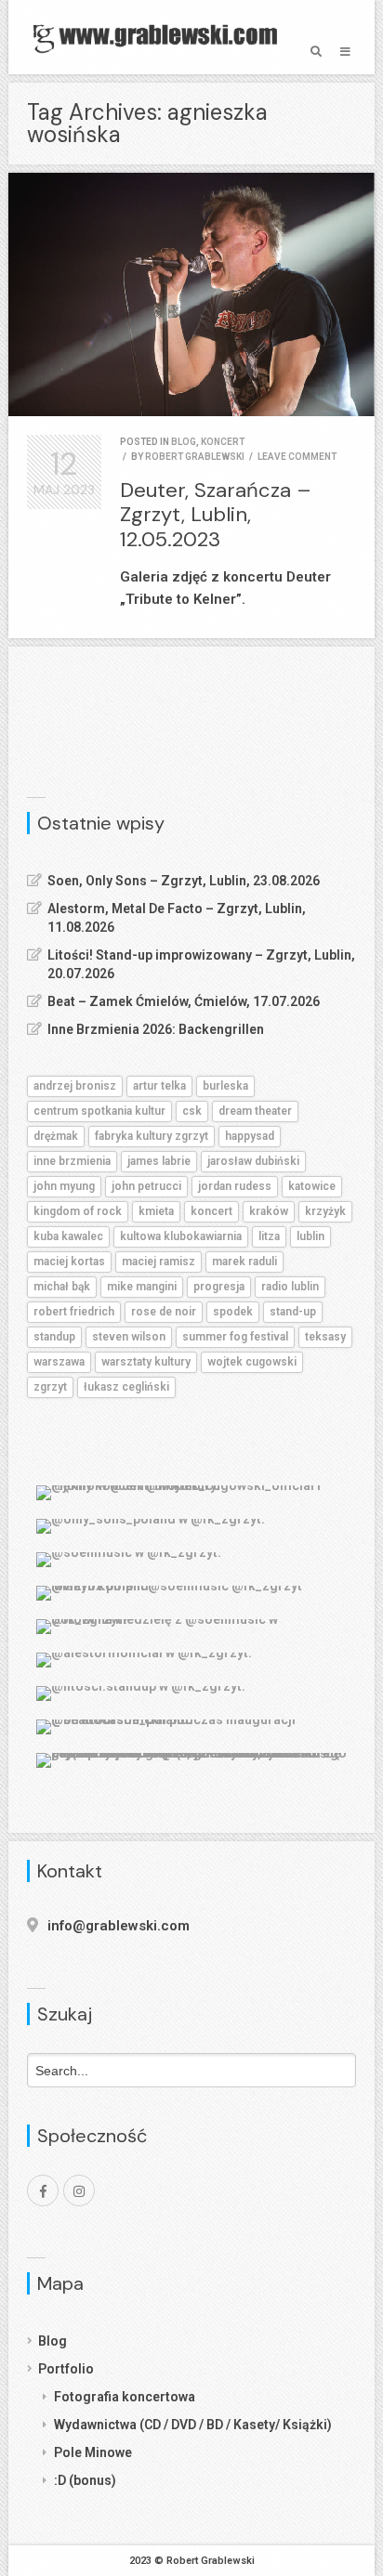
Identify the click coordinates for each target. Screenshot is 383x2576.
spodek (233, 1312)
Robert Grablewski (195, 457)
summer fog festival (235, 1337)
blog (184, 442)
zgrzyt (50, 1387)
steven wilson (129, 1337)
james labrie (159, 1161)
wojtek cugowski (252, 1362)
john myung (64, 1186)
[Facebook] (43, 2190)
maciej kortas (69, 1262)
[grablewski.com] (160, 37)
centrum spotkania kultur (99, 1111)
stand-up (293, 1312)
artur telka (159, 1086)
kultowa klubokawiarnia (181, 1236)
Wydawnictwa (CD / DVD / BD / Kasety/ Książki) (193, 2425)
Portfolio (66, 2369)
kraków (269, 1211)
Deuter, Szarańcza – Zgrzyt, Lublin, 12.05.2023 (216, 515)
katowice (312, 1186)
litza (269, 1236)
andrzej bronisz (75, 1086)
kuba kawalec (68, 1236)
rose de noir (164, 1312)
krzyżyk (325, 1211)
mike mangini (142, 1287)
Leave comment (297, 457)
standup (54, 1337)
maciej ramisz (158, 1262)
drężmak (56, 1136)
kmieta (156, 1211)
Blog (53, 2341)
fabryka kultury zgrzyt (152, 1136)
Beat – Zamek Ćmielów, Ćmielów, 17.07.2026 (184, 1001)
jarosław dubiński (253, 1161)
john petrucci (146, 1186)
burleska (225, 1086)
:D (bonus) (85, 2480)
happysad (250, 1136)
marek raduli (244, 1262)
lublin (310, 1236)
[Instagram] (79, 2190)
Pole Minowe (93, 2452)
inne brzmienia (72, 1161)
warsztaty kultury (146, 1362)
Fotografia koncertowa (125, 2397)
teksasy (325, 1337)
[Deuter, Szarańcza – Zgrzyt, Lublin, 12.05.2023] (191, 294)
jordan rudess (235, 1186)
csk (192, 1111)
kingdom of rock (78, 1211)
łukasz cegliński (126, 1387)
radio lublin (290, 1287)
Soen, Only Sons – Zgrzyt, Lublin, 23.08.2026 (184, 881)
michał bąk (62, 1287)
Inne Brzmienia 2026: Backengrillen (156, 1029)
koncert (223, 442)
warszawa (59, 1362)
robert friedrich (74, 1312)
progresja (219, 1287)
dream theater (255, 1111)
